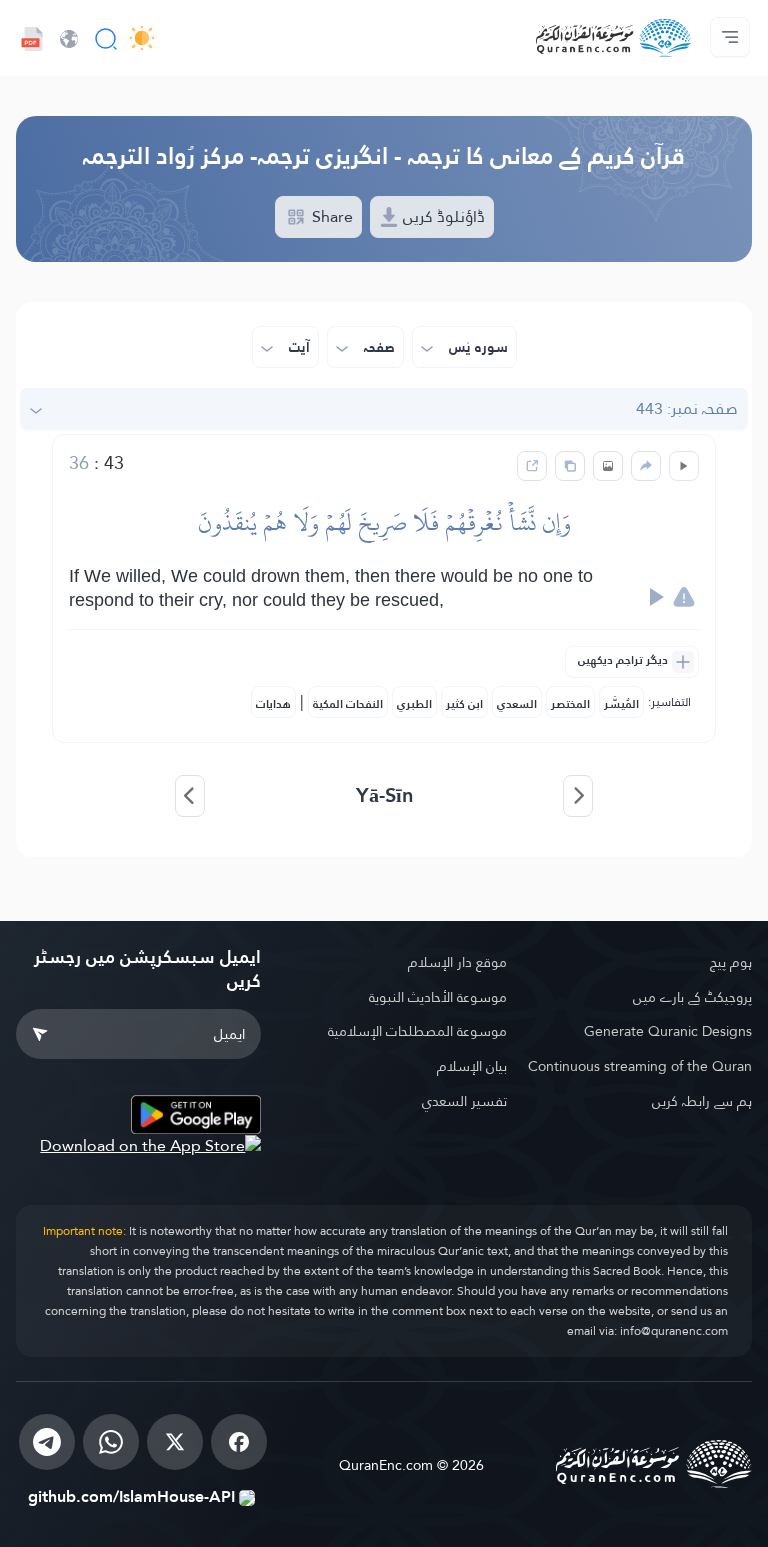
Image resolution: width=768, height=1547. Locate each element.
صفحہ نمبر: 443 (687, 408)
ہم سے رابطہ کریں (702, 1101)
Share (330, 216)
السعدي (517, 704)
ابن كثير (464, 704)
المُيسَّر (621, 704)
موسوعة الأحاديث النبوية (437, 997)
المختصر (570, 704)
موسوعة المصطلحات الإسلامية (417, 1031)
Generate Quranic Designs (668, 1031)
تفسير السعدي (464, 1101)
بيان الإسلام (471, 1066)
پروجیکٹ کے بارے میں (692, 997)
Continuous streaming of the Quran (640, 1066)
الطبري (414, 704)
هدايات (273, 704)
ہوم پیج (731, 962)
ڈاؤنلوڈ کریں (442, 216)
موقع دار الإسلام (457, 962)
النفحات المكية (348, 704)
